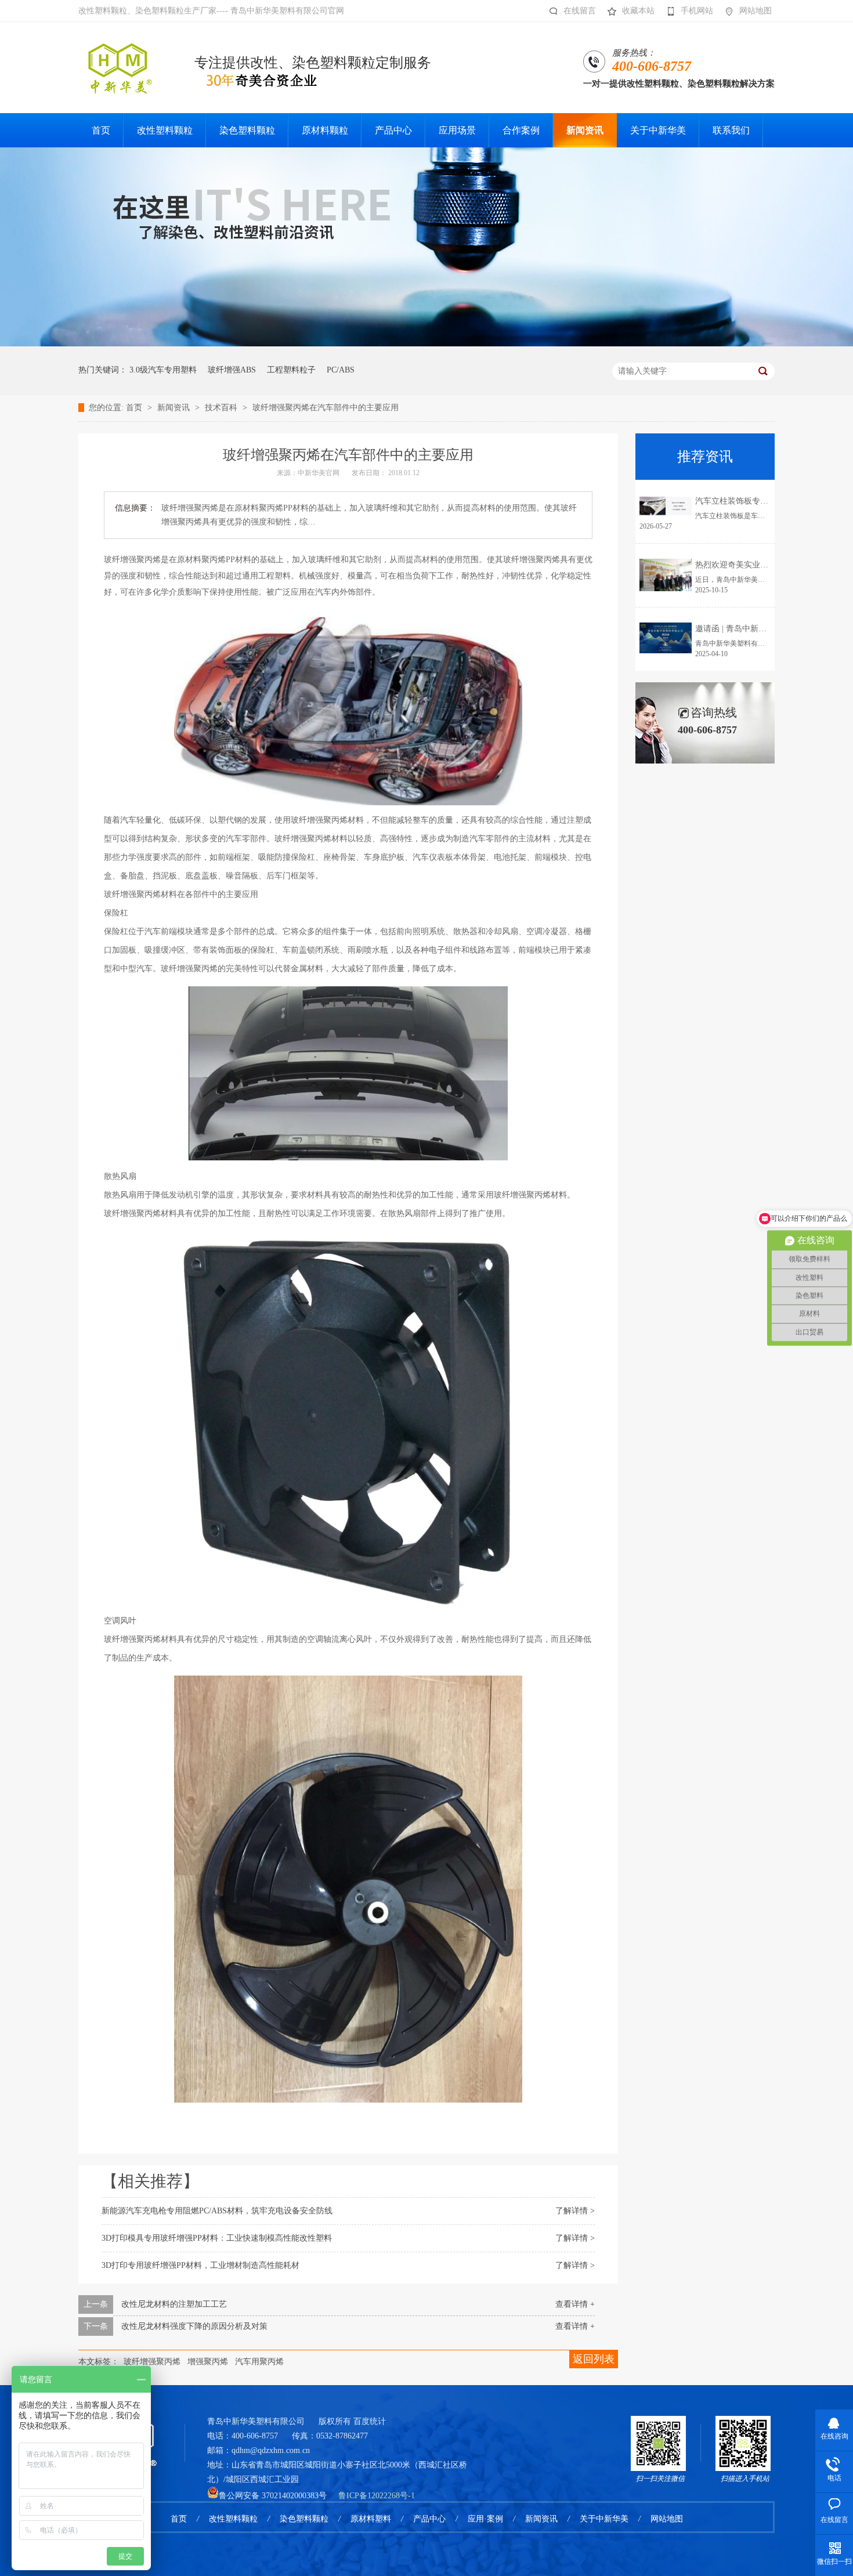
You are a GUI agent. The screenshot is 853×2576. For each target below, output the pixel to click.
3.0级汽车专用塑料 (163, 370)
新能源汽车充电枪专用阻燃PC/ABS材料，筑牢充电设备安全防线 (217, 2211)
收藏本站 (638, 11)
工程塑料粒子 (291, 370)
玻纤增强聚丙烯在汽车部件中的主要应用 (326, 408)
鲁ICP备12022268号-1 (377, 2496)
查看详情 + (575, 2304)
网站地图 (756, 11)
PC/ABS (341, 370)
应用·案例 (485, 2519)
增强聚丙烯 (208, 2362)
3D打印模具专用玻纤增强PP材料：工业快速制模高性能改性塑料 (217, 2238)
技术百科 (222, 408)
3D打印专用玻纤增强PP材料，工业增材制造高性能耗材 (200, 2265)
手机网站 (697, 11)
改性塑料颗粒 (233, 2519)
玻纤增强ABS (232, 370)
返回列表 (594, 2359)
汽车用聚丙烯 (259, 2362)
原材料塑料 (371, 2519)
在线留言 (580, 11)
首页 (135, 408)
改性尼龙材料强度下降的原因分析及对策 (194, 2326)
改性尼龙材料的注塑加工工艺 (174, 2304)
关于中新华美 (604, 2519)
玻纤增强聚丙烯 (152, 2362)
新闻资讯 (175, 408)
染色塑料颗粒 (304, 2519)
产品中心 (429, 2519)
